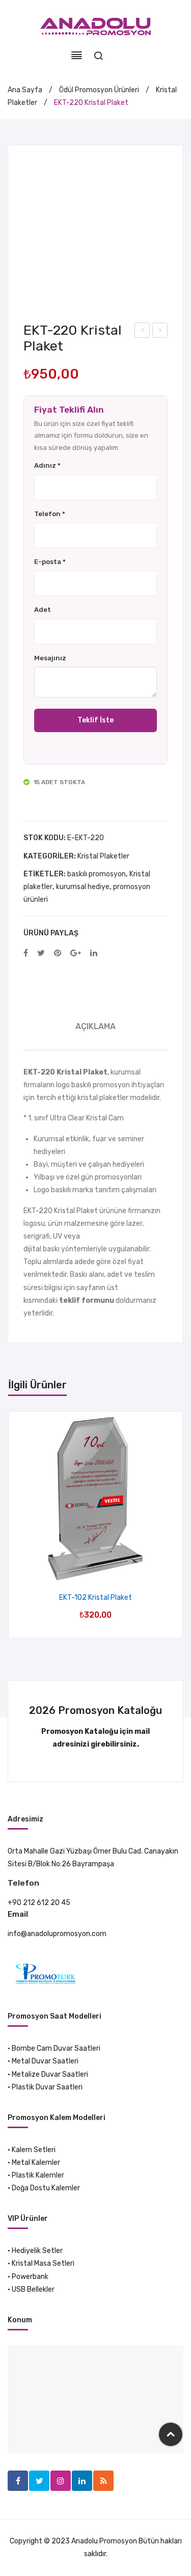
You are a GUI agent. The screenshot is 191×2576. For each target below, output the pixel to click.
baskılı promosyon (97, 874)
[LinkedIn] (94, 954)
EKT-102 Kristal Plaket (95, 1598)
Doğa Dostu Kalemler (46, 2188)
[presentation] (19, 1525)
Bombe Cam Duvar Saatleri (56, 2048)
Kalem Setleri (34, 2150)
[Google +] (76, 954)
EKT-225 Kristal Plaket (160, 332)
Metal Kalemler (36, 2163)
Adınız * (47, 465)
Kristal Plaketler (103, 856)
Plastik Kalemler (38, 2175)
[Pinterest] (58, 954)
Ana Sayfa (25, 90)
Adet (43, 610)
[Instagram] (61, 2481)
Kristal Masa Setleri (43, 2263)
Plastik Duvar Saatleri (47, 2087)
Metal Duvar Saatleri (45, 2061)
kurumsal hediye (83, 887)
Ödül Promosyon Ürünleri (99, 90)
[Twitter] (41, 954)
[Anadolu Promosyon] (95, 26)
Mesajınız (50, 658)
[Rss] (103, 2481)
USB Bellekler (33, 2289)
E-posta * (50, 562)
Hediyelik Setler (37, 2251)
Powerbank (30, 2277)
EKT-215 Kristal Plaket (142, 332)
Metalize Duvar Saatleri (50, 2074)
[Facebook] (26, 954)
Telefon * (50, 514)
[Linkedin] (82, 2481)
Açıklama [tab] (95, 1026)
